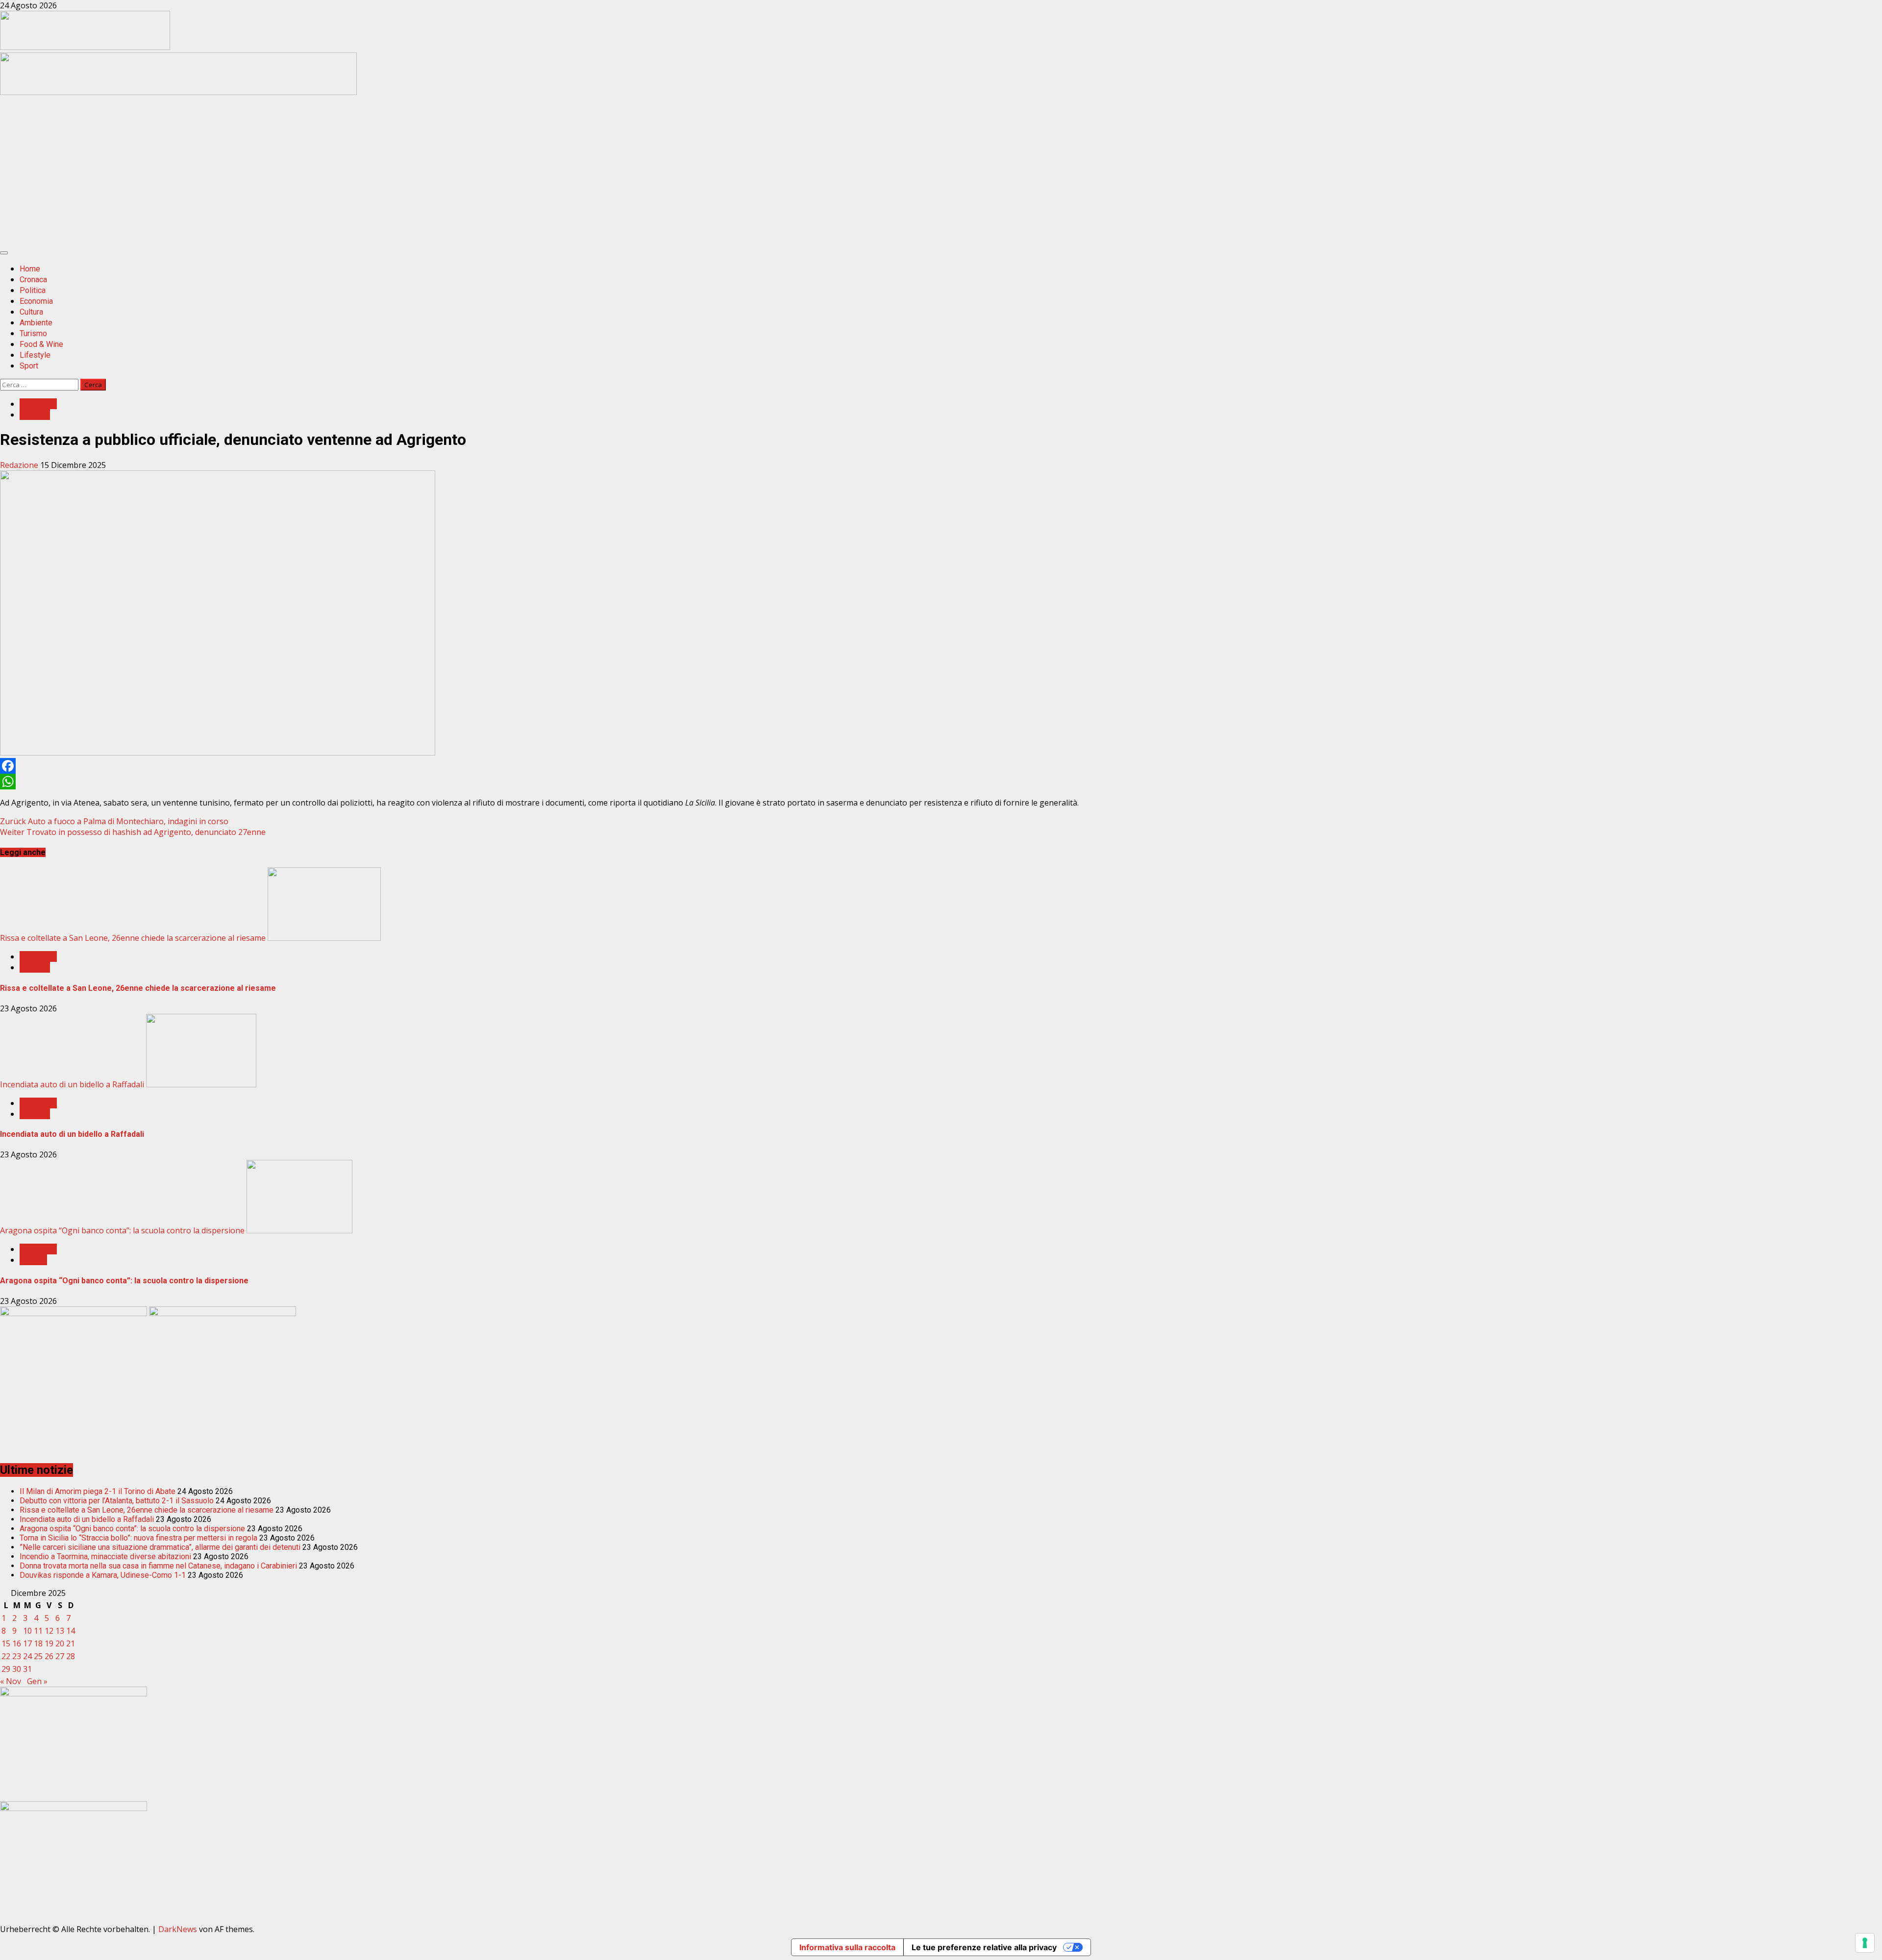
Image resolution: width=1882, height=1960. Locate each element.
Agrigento (38, 404)
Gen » (37, 1681)
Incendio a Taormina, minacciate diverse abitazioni (105, 1556)
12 (49, 1631)
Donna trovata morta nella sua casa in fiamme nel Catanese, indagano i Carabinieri (158, 1566)
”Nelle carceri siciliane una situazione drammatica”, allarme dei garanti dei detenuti (160, 1547)
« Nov (11, 1681)
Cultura (31, 312)
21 (71, 1643)
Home (30, 269)
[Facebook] (941, 766)
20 (60, 1643)
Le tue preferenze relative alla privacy (984, 1947)
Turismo (33, 333)
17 (27, 1643)
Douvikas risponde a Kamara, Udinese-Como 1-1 (103, 1575)
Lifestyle (35, 355)
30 (17, 1669)
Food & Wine (41, 344)
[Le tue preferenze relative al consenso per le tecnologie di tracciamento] (1865, 1943)
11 (38, 1631)
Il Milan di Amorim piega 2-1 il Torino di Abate (98, 1491)
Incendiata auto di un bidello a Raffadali (72, 1084)
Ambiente (36, 323)
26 (49, 1656)
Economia (36, 301)
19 (49, 1643)
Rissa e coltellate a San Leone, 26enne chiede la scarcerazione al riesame (133, 938)
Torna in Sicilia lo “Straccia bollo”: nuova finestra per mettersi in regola (138, 1538)
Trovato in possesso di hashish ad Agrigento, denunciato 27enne (133, 832)
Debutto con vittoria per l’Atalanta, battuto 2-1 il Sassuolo (117, 1501)
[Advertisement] (178, 92)
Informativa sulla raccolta (847, 1947)
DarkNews (178, 1929)
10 (27, 1631)
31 (27, 1669)
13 (60, 1631)
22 (6, 1656)
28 (71, 1656)
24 (27, 1656)
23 (17, 1656)
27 (60, 1656)
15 (6, 1643)
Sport (29, 366)
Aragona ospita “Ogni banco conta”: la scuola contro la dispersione (122, 1230)
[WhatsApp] (941, 782)
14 (71, 1631)
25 (38, 1656)
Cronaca (33, 280)
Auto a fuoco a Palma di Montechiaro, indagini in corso (114, 821)
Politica (33, 290)
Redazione (20, 465)
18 (38, 1643)
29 (6, 1669)
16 (17, 1643)
